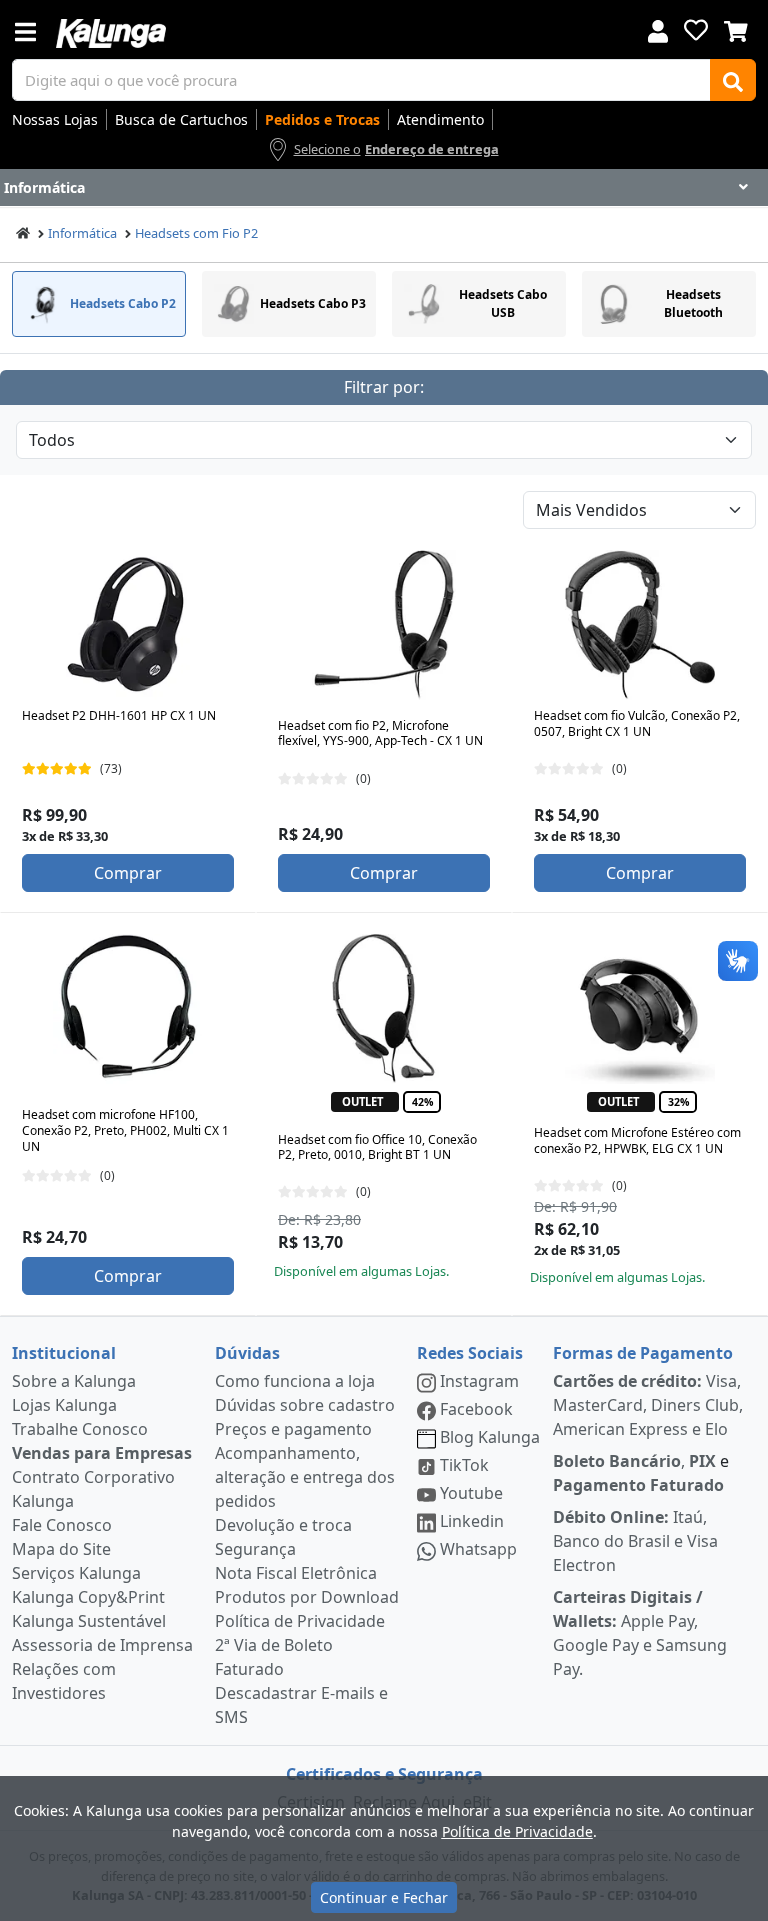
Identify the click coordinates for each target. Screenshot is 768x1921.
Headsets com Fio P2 (196, 233)
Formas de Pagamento (643, 1353)
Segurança (255, 1549)
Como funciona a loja (295, 1381)
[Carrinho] (736, 29)
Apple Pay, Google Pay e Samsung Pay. (640, 1633)
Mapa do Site (61, 1549)
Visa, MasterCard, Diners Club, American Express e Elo (648, 1405)
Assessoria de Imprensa (102, 1645)
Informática (82, 233)
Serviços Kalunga (76, 1573)
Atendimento (440, 119)
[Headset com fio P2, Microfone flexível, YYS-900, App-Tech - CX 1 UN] (384, 625)
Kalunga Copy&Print (88, 1597)
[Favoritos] (696, 30)
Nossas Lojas (55, 119)
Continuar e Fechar (384, 1897)
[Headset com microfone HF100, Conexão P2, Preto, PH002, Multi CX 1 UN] (128, 1009)
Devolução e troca (283, 1525)
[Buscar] (733, 80)
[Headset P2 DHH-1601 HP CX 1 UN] (128, 625)
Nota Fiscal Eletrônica (296, 1573)
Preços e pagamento (293, 1429)
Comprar (128, 873)
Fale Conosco (62, 1525)
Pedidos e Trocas (322, 119)
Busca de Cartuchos (181, 119)
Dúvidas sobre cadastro (305, 1405)
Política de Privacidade (300, 1621)
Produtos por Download (307, 1597)
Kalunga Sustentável (89, 1621)
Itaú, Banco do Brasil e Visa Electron (635, 1541)
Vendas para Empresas (102, 1453)
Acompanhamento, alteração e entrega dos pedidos (305, 1477)
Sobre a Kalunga (74, 1381)
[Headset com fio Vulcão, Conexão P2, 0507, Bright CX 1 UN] (640, 625)
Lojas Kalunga (64, 1405)
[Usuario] (658, 29)
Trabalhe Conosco (80, 1429)
